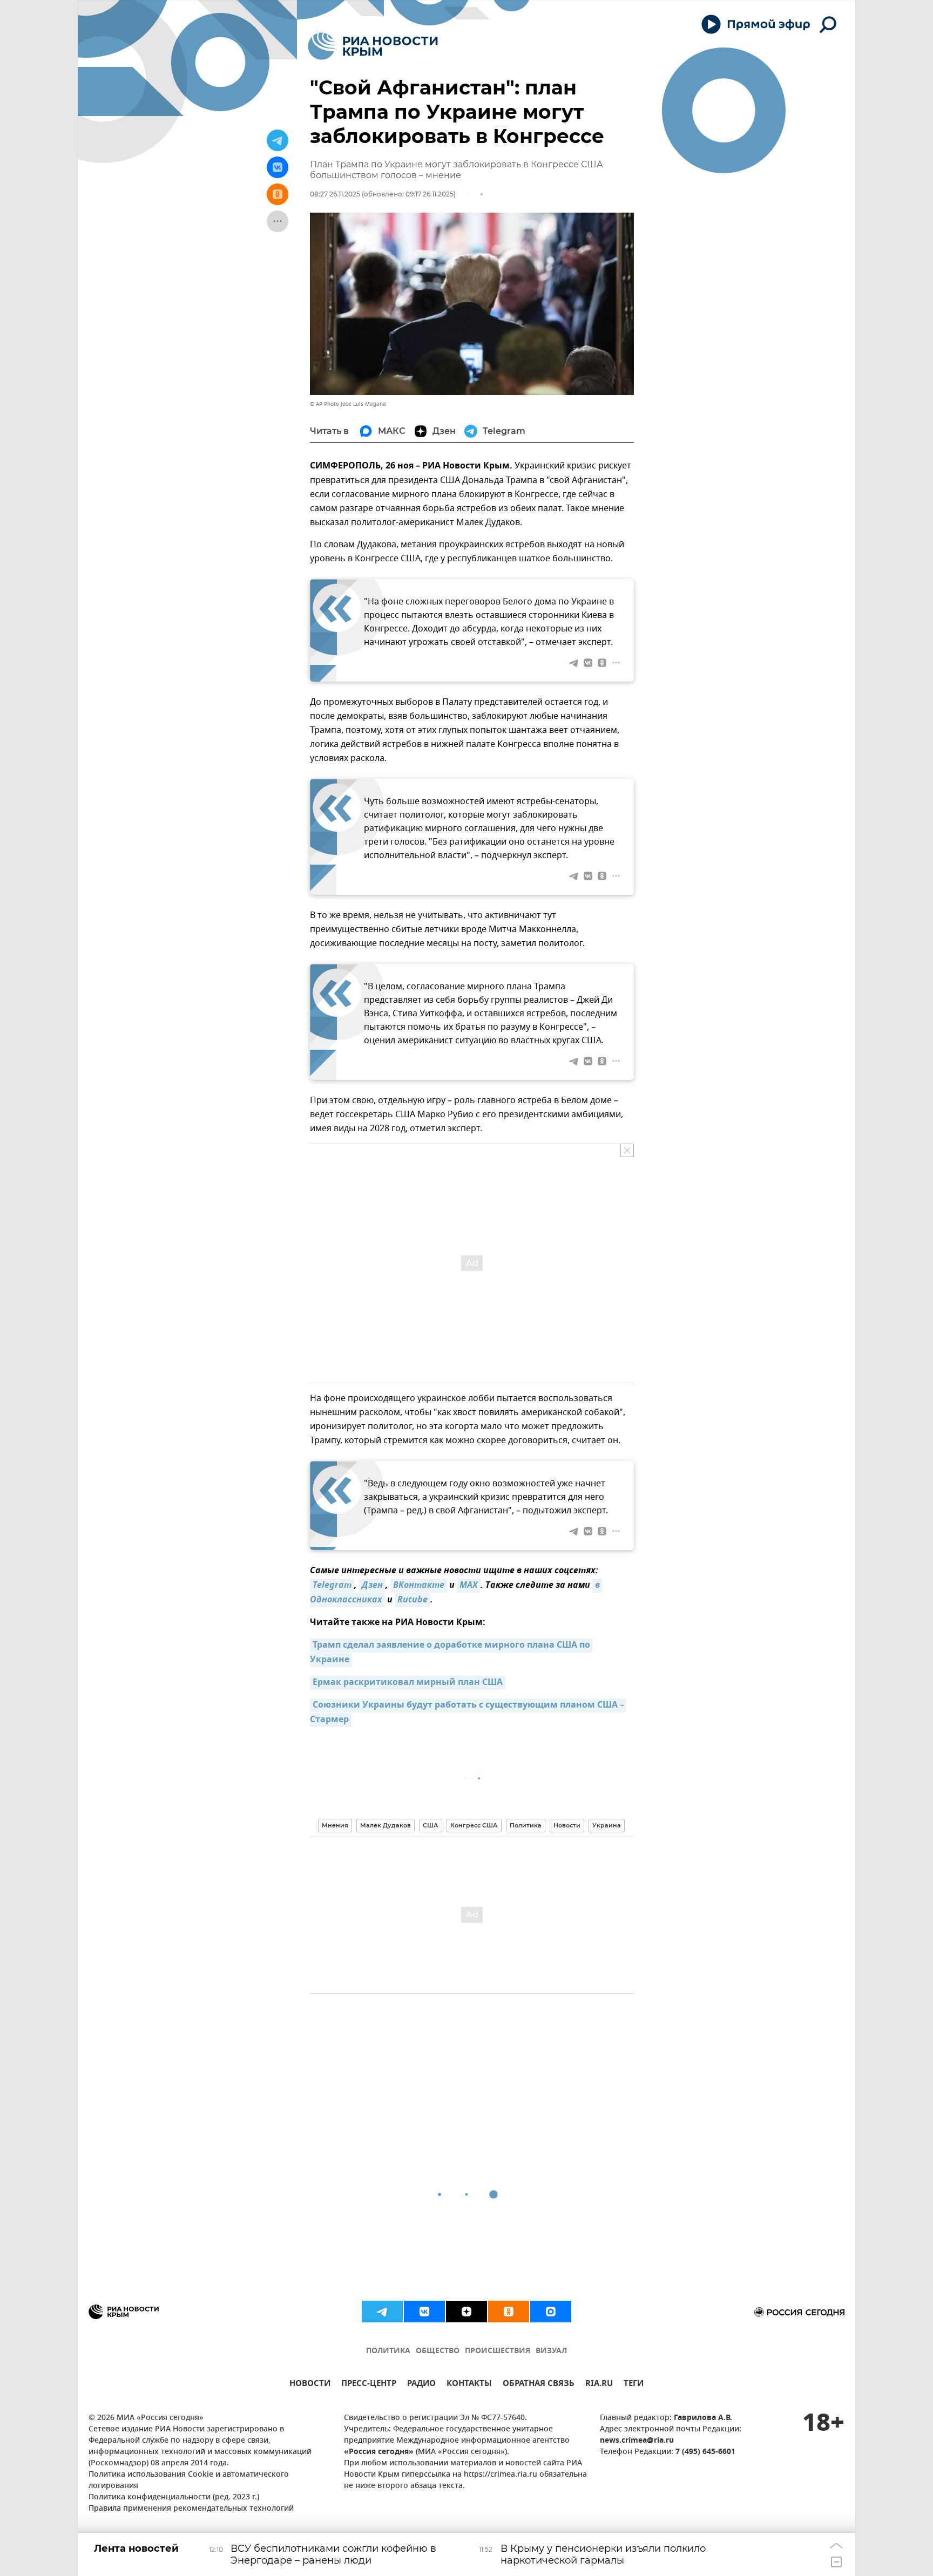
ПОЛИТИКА (388, 2351)
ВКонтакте (419, 1586)
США (431, 1825)
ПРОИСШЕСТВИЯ (498, 2351)
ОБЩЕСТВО (438, 2351)
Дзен (372, 1586)
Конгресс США (474, 1825)
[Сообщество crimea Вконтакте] (424, 2312)
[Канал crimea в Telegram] (382, 2312)
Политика (526, 1825)
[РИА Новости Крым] (373, 46)
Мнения (335, 1825)
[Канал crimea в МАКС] (551, 2312)
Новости (567, 1825)
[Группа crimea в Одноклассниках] (509, 2312)
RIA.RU (599, 2385)
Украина (607, 1825)
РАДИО (421, 2385)
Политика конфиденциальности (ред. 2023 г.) (174, 2497)
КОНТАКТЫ (469, 2385)
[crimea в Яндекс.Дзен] (466, 2312)
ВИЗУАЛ (551, 2351)
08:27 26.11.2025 (335, 194)
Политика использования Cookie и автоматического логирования (189, 2480)
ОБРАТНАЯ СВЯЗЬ (539, 2385)
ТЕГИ (634, 2385)
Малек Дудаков (386, 1825)
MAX (469, 1586)
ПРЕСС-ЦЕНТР (369, 2385)
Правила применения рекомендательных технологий (191, 2509)
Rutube (413, 1600)
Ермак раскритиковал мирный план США (408, 1683)
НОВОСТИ (310, 2385)
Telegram (332, 1586)
